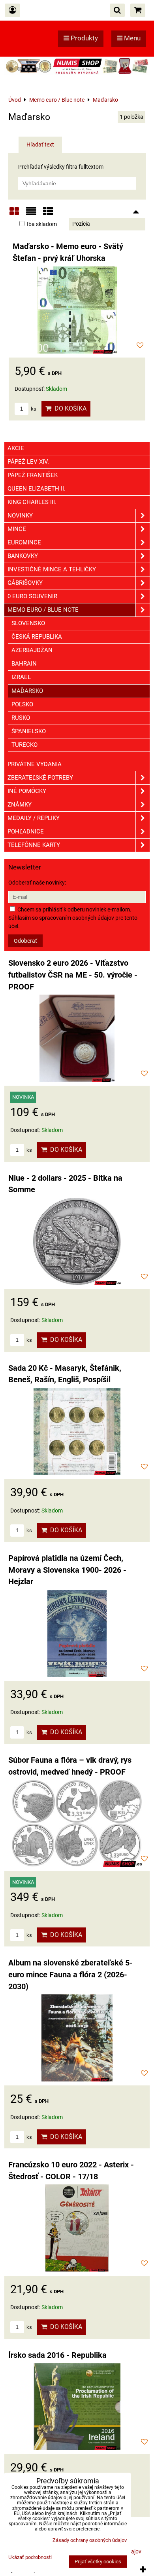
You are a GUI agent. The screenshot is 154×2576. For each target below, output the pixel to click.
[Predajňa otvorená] (77, 73)
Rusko (21, 718)
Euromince (24, 542)
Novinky (20, 516)
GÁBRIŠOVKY (25, 583)
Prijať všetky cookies (98, 2562)
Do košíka (69, 408)
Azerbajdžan (32, 650)
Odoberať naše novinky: (37, 883)
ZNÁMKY (20, 805)
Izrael (21, 677)
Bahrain (24, 664)
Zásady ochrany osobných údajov (90, 2540)
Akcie (16, 448)
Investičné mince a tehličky (52, 569)
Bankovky (23, 556)
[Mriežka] (14, 214)
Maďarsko (27, 691)
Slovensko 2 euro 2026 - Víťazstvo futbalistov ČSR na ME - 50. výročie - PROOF (73, 975)
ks (33, 409)
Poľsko (22, 704)
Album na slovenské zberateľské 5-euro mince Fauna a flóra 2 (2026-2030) (70, 1975)
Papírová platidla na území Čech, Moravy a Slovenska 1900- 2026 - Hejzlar (67, 1570)
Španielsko (29, 731)
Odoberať (25, 941)
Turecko (24, 745)
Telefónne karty (34, 845)
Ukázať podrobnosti (30, 2557)
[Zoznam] (31, 214)
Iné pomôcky (27, 791)
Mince (17, 529)
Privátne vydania (35, 764)
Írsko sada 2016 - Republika (57, 2355)
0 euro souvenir (32, 596)
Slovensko (28, 623)
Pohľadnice (26, 831)
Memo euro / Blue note (43, 610)
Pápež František (33, 475)
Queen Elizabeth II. (37, 489)
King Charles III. (32, 502)
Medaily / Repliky (34, 818)
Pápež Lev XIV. (28, 462)
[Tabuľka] (48, 214)
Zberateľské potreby (40, 778)
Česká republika (37, 637)
